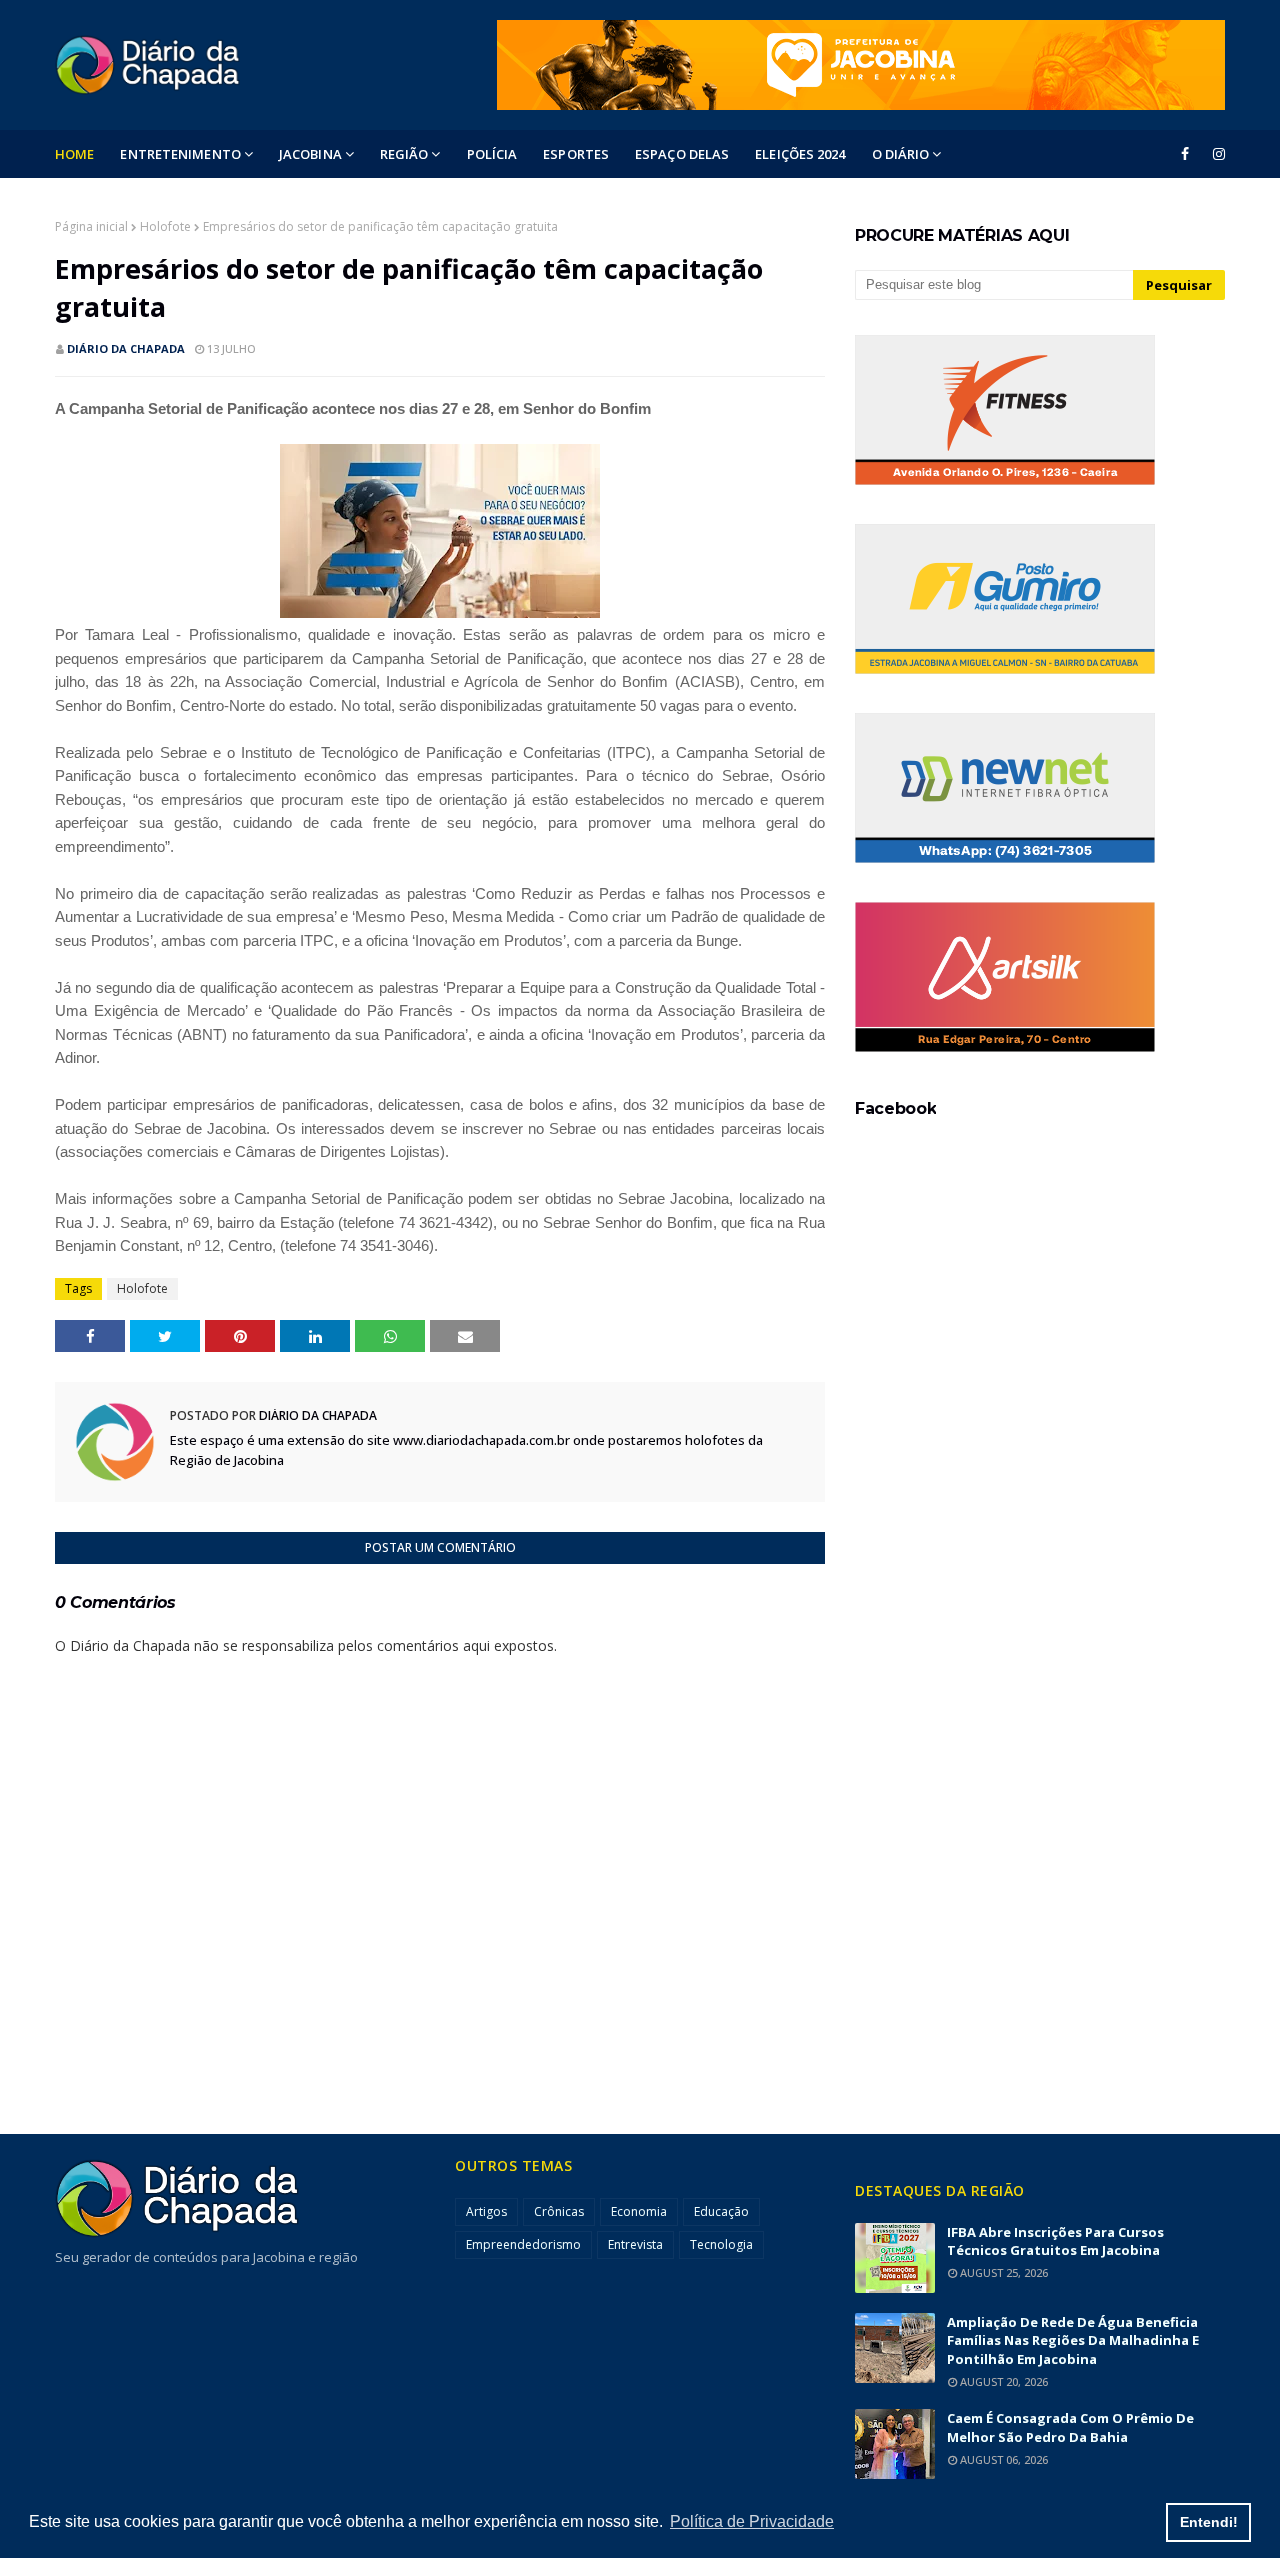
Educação (721, 2211)
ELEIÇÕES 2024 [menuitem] (800, 154)
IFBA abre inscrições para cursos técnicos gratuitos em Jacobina (1055, 2241)
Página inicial (91, 226)
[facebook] (1185, 154)
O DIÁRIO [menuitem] (901, 154)
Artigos (486, 2211)
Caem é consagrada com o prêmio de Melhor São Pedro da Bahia (1070, 2427)
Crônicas (559, 2211)
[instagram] (1215, 154)
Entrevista (635, 2244)
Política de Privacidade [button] (752, 2521)
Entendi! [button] (1209, 2522)
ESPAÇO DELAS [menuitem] (682, 154)
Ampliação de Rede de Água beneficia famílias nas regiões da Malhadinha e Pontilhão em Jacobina (1073, 2341)
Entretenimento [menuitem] (180, 154)
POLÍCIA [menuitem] (492, 154)
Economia (639, 2211)
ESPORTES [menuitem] (576, 154)
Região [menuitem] (404, 154)
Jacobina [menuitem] (310, 154)
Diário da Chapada (126, 348)
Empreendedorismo (523, 2244)
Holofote (165, 226)
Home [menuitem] (74, 154)
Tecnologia (721, 2244)
